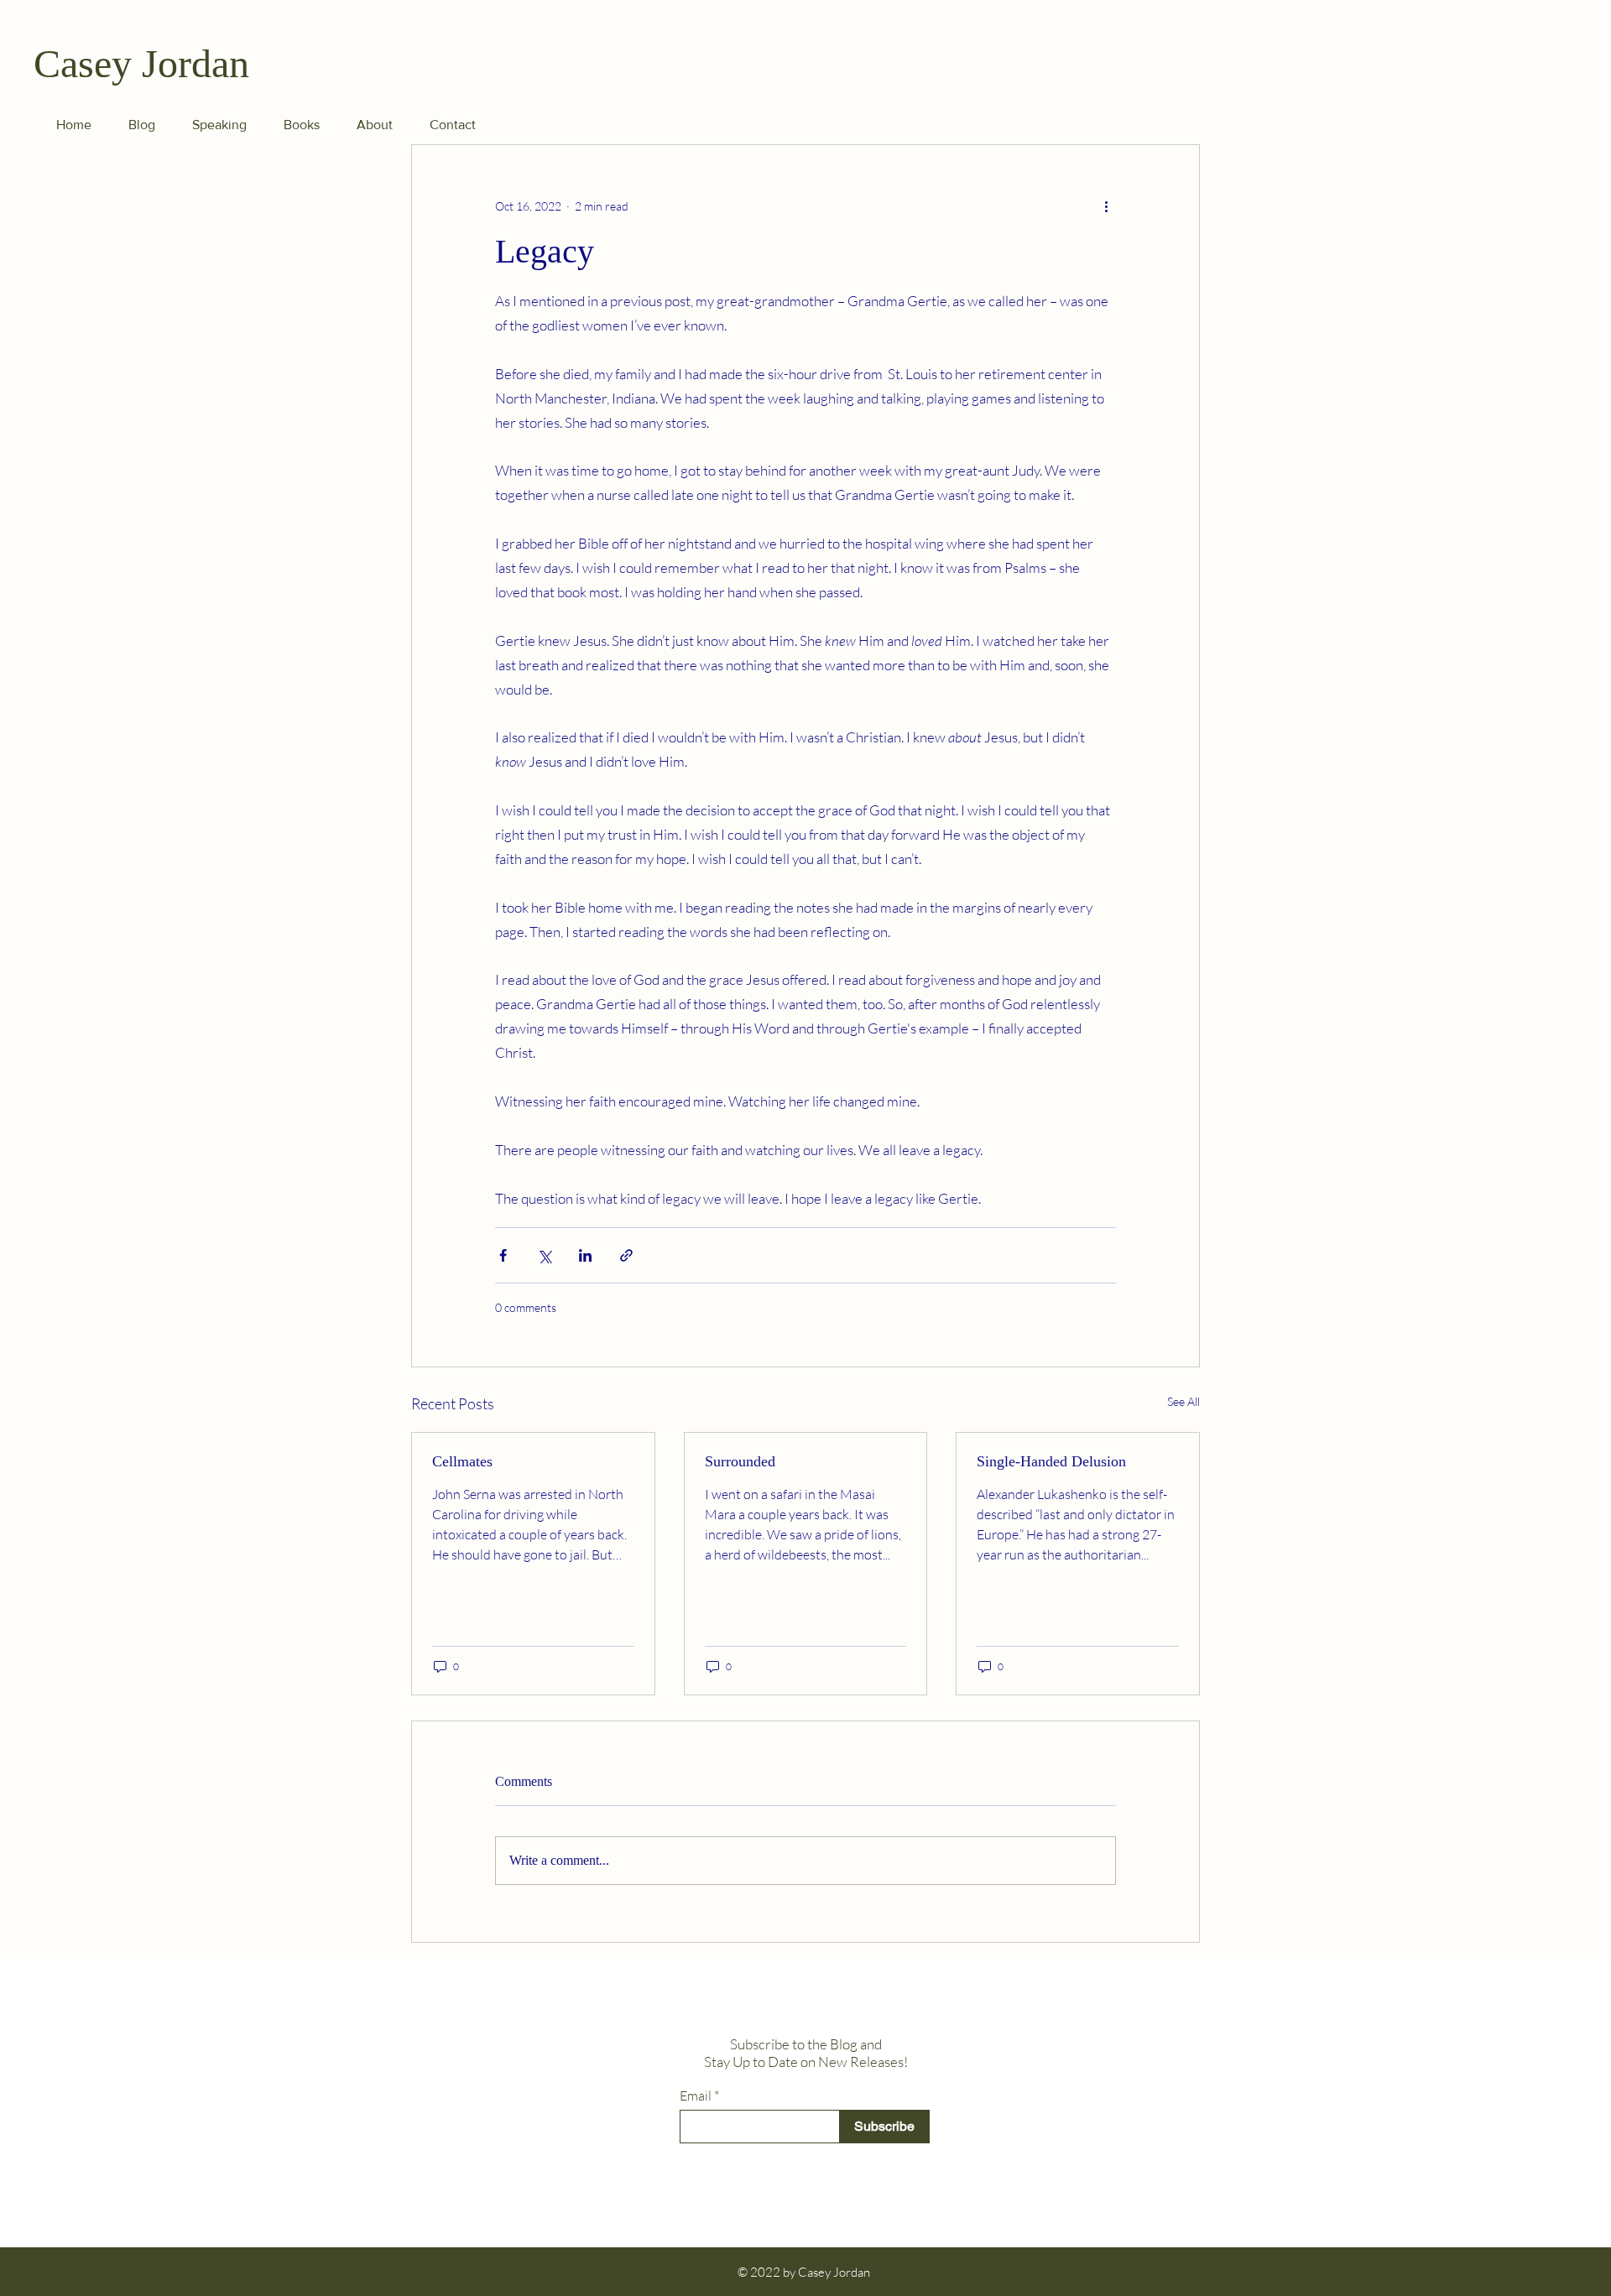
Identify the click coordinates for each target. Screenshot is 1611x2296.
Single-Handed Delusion (1051, 1461)
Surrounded (740, 1461)
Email (696, 2096)
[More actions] (1106, 206)
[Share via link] (626, 1255)
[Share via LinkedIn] (585, 1255)
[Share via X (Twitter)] (544, 1255)
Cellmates (462, 1461)
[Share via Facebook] (503, 1255)
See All (1183, 1401)
